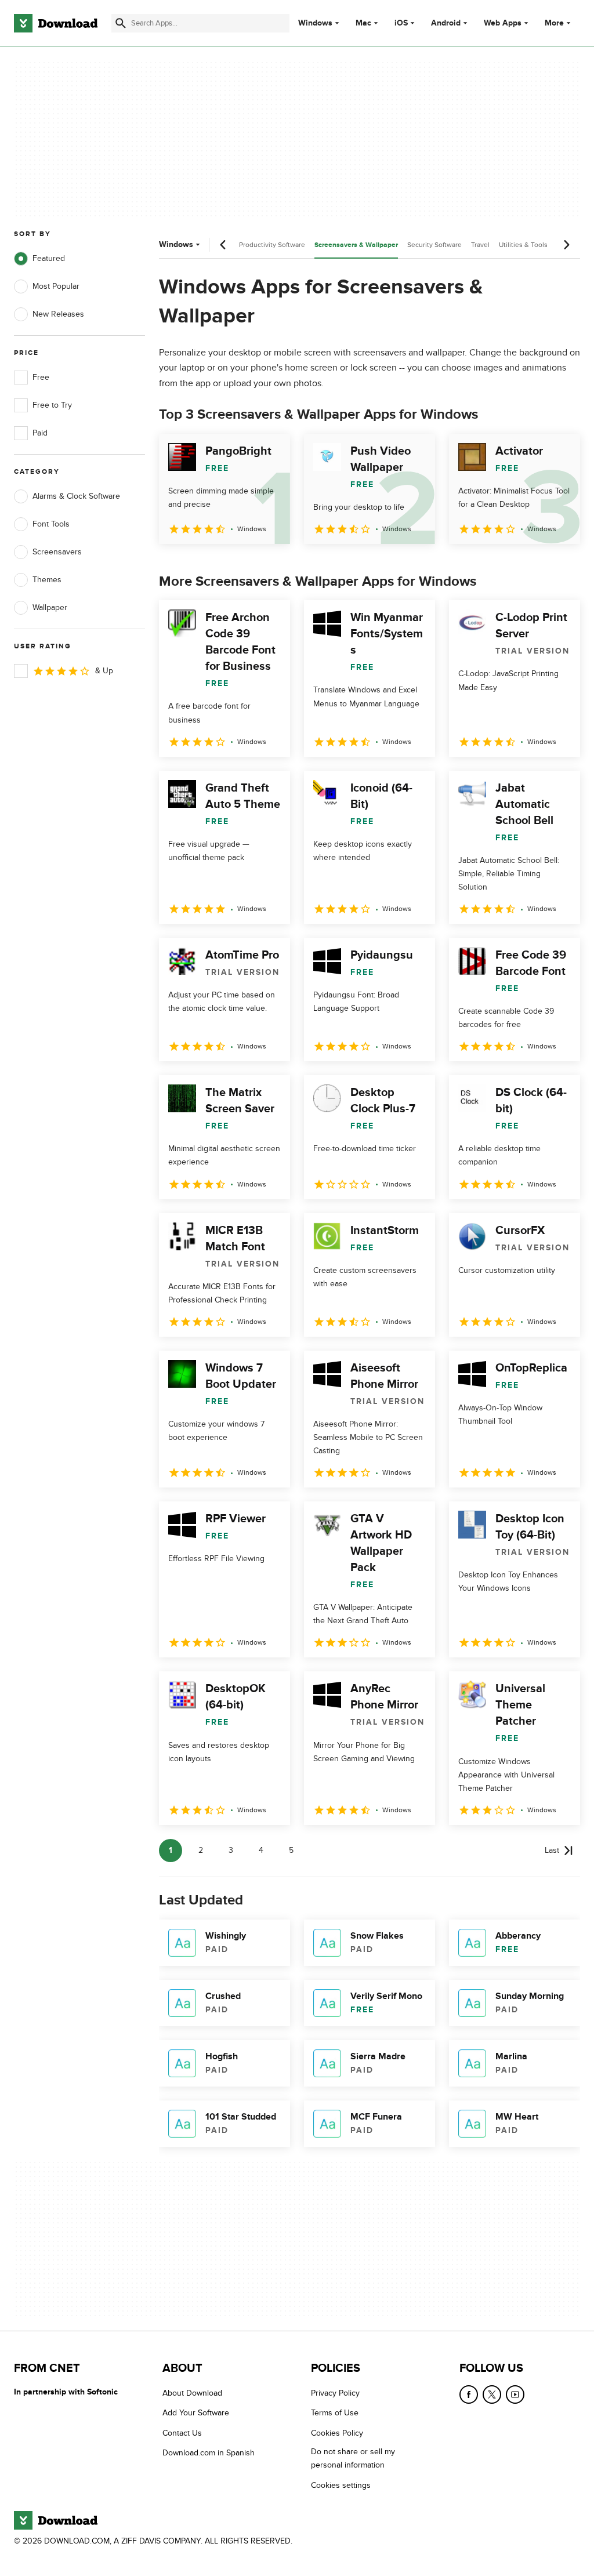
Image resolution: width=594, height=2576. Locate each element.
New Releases (58, 314)
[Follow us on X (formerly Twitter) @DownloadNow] (492, 2394)
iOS (401, 23)
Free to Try (52, 405)
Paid (40, 433)
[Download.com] (56, 23)
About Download (192, 2393)
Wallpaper (50, 607)
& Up (104, 671)
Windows (315, 23)
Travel (480, 245)
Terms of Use (335, 2413)
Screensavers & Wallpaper (356, 245)
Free (41, 377)
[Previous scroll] (223, 245)
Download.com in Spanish (209, 2453)
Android (446, 23)
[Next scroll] (566, 245)
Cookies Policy (337, 2433)
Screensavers (57, 552)
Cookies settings (341, 2485)
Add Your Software (196, 2413)
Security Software (434, 245)
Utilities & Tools (523, 245)
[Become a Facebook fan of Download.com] (469, 2394)
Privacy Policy (335, 2393)
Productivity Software (272, 245)
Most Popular (56, 286)
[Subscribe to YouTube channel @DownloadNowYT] (515, 2394)
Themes (47, 580)
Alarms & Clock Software (76, 496)
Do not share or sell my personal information (353, 2459)
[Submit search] (121, 23)
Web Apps (503, 23)
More (554, 23)
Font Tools (51, 524)
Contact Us (182, 2433)
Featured (49, 258)
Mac (363, 23)
